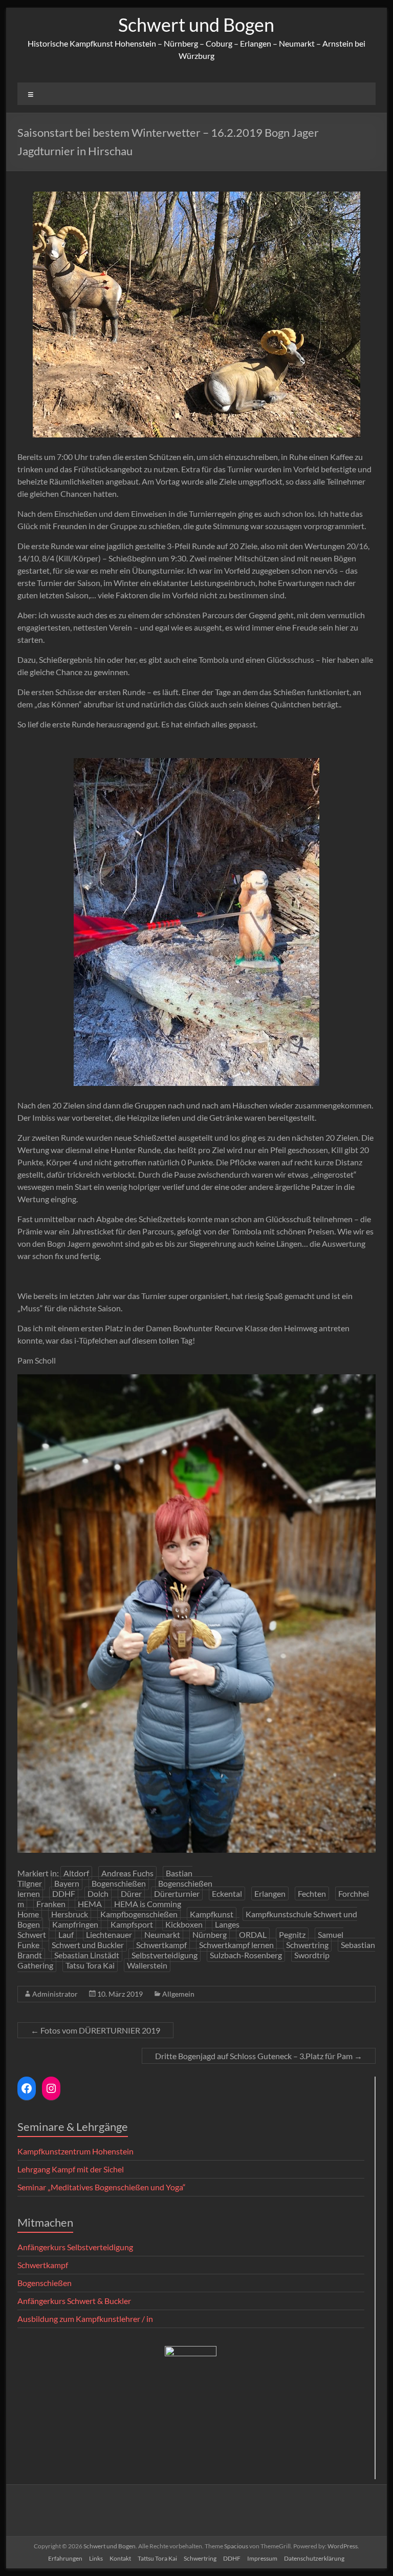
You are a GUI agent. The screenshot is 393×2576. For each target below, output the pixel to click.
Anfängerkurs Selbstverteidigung (75, 2247)
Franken (51, 1904)
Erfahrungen (65, 2558)
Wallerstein (147, 1965)
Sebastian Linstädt (87, 1955)
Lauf (66, 1934)
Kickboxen (184, 1924)
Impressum (262, 2558)
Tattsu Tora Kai (157, 2558)
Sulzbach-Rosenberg (246, 1955)
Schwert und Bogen (196, 25)
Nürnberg (210, 1934)
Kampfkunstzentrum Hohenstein (75, 2151)
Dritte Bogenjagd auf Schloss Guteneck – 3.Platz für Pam (259, 2056)
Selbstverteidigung (165, 1955)
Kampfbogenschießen (139, 1914)
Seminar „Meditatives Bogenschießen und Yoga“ (102, 2187)
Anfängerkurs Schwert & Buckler (74, 2301)
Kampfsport (132, 1924)
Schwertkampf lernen (236, 1945)
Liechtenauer (109, 1934)
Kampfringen (75, 1924)
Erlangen (270, 1893)
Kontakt (120, 2558)
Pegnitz (292, 1934)
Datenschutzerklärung (314, 2558)
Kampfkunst (212, 1914)
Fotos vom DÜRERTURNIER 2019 (95, 2030)
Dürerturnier (177, 1893)
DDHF (64, 1893)
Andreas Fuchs (127, 1873)
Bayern (67, 1883)
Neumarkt (162, 1934)
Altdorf (76, 1873)
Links (96, 2558)
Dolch (98, 1893)
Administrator (55, 1994)
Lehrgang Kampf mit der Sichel (71, 2169)
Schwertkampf (161, 1945)
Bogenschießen (119, 1883)
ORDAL (253, 1934)
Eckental (227, 1893)
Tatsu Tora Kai (90, 1965)
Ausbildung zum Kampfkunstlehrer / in (85, 2319)
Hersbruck (70, 1914)
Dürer (131, 1893)
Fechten (312, 1893)
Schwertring (307, 1945)
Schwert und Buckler (88, 1945)
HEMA (90, 1904)
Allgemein (178, 1994)
